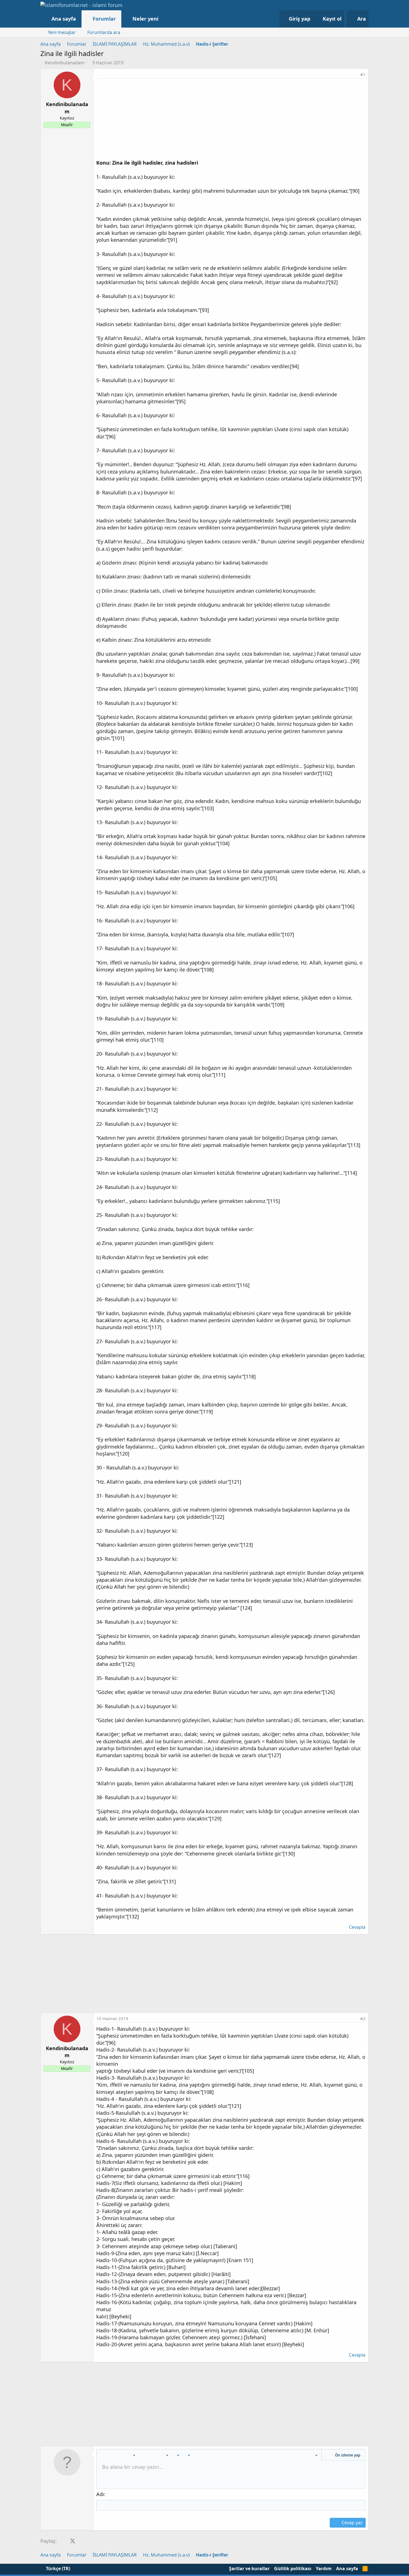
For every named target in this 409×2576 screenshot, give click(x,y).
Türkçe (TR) (57, 2568)
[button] (164, 19)
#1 (363, 74)
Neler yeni (145, 19)
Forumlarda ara (104, 32)
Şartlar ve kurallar (249, 2568)
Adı (100, 2494)
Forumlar (104, 19)
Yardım (324, 2568)
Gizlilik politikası (293, 2568)
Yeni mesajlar (62, 32)
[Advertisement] (231, 120)
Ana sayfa (64, 19)
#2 (363, 2018)
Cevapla (357, 1927)
